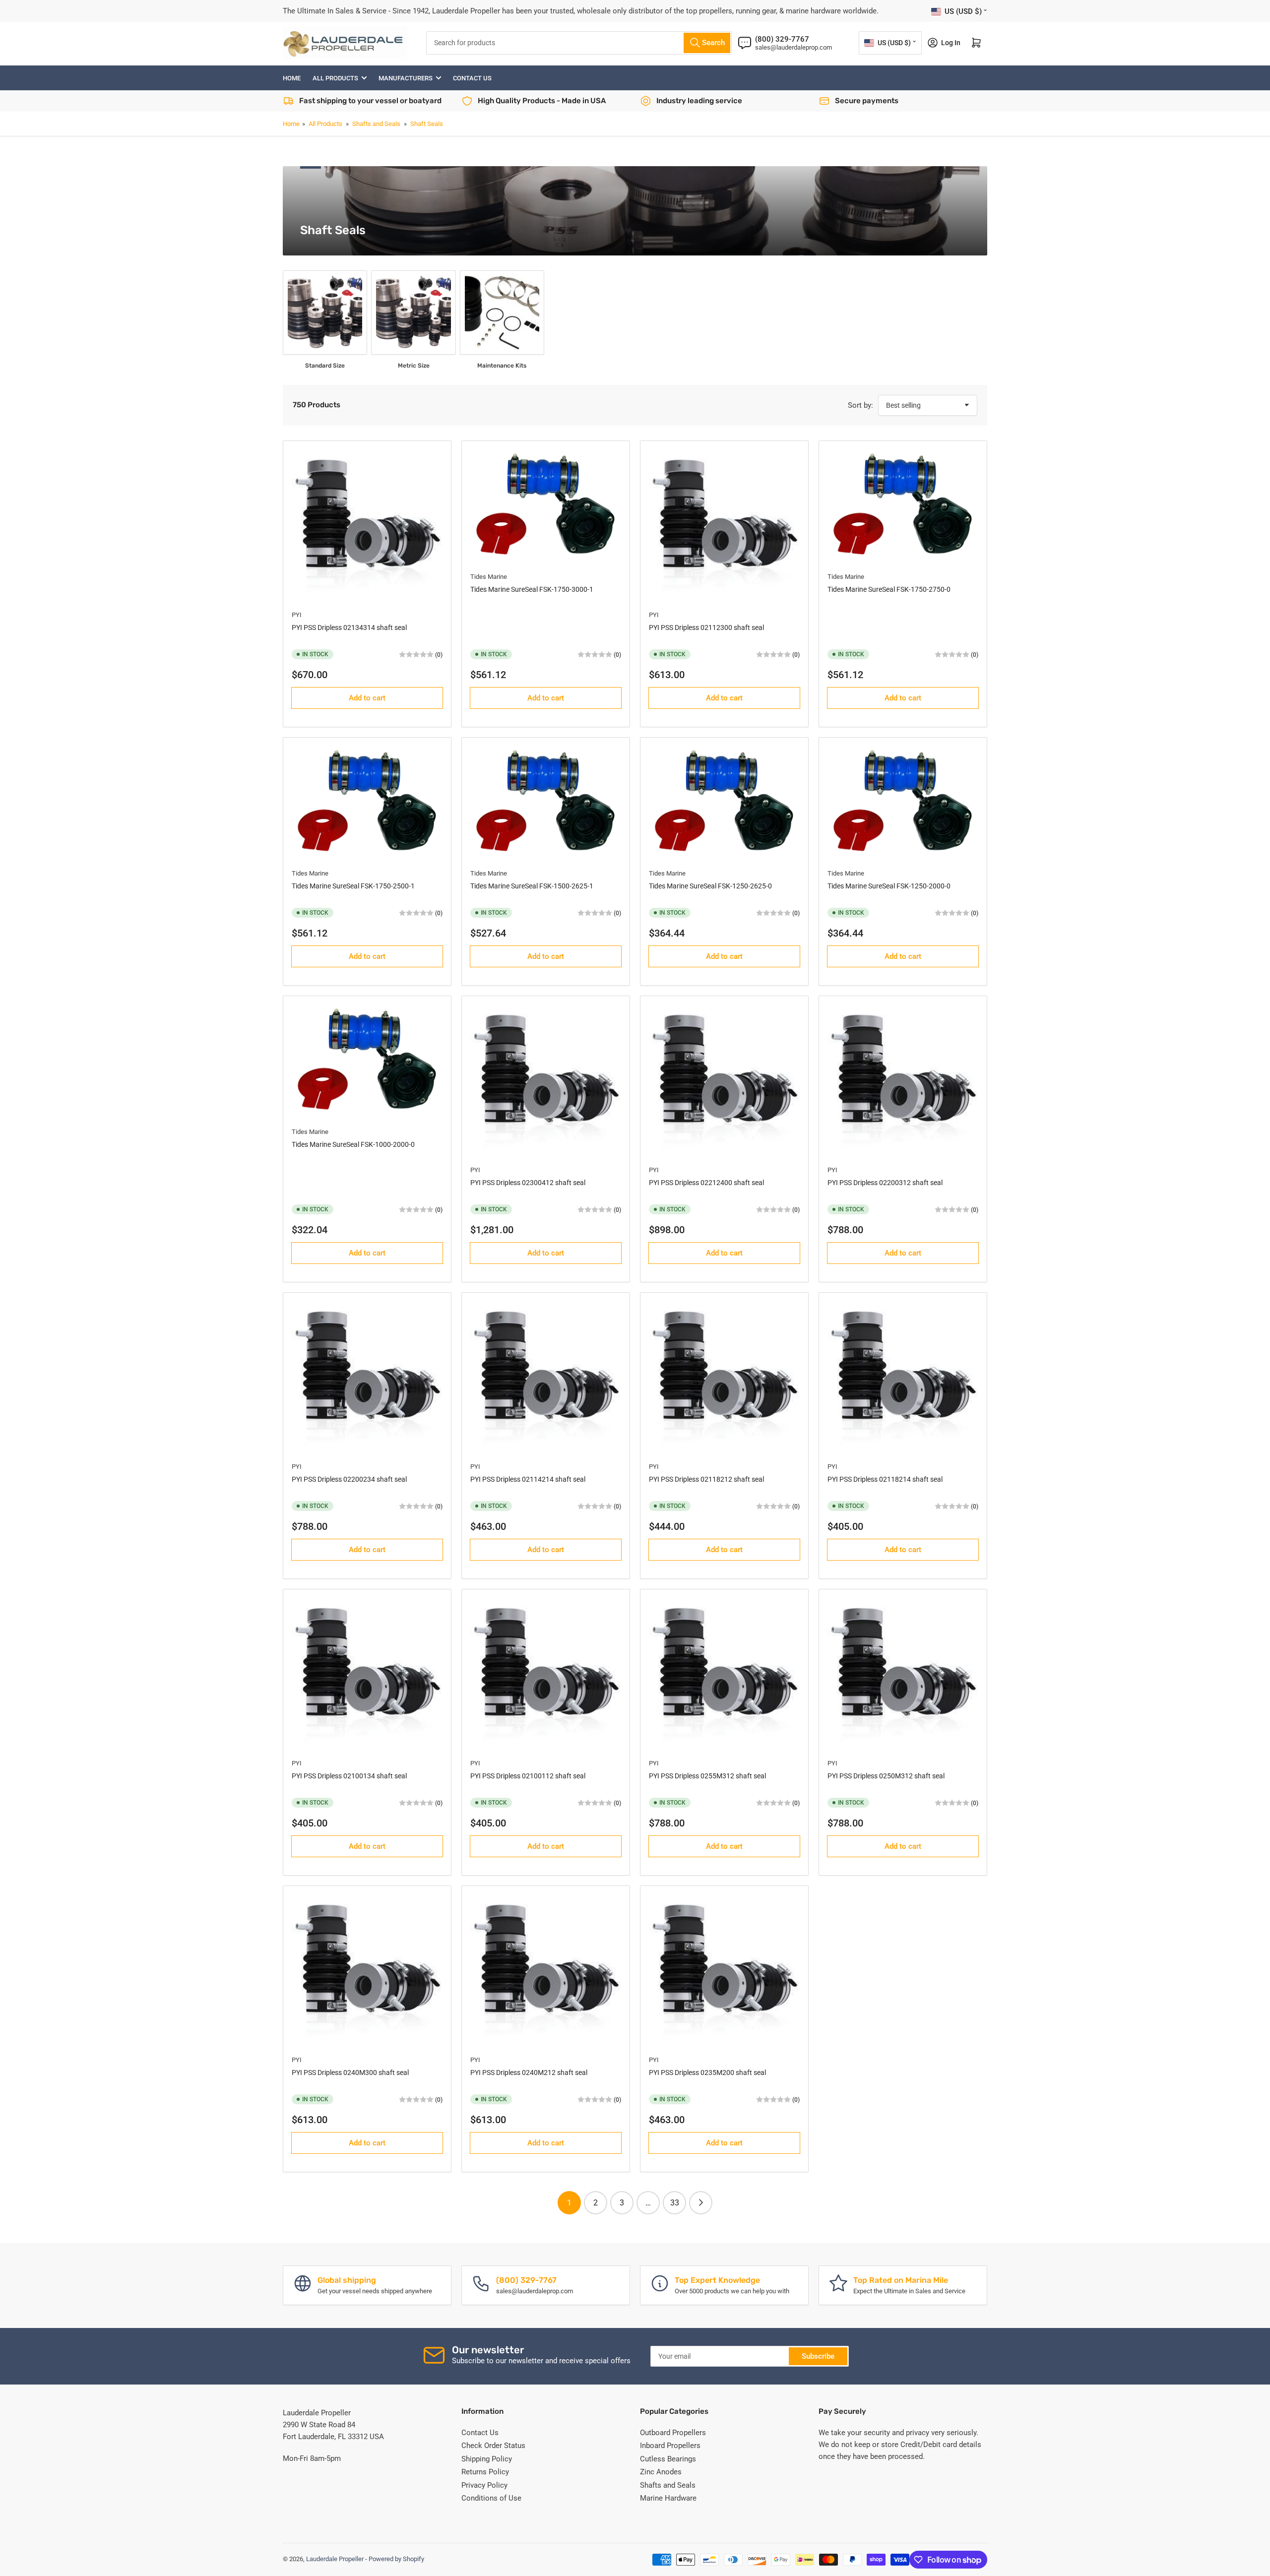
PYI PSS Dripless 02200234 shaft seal (349, 1479)
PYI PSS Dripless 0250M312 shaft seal (886, 1776)
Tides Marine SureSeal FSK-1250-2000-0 (889, 886)
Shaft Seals (427, 124)
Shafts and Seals (376, 124)
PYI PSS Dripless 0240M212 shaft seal (529, 2073)
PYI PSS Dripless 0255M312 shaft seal (707, 1776)
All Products (335, 78)
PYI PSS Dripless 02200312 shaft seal (885, 1183)
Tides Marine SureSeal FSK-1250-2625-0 (710, 886)
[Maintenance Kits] (502, 313)
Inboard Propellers (670, 2446)
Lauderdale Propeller (335, 2559)
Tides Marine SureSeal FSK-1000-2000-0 (353, 1144)
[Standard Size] (325, 313)
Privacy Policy (484, 2485)
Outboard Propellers (673, 2433)
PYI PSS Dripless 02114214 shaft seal (528, 1479)
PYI (297, 615)
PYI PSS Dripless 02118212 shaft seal (706, 1479)
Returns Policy (485, 2472)
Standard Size (325, 366)
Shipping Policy (487, 2459)
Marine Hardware (668, 2498)
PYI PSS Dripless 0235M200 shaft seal (707, 2073)
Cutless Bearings (668, 2459)
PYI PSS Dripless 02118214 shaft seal (885, 1479)
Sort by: (860, 405)
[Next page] (701, 2203)
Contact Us (472, 78)
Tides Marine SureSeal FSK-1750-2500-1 (353, 886)
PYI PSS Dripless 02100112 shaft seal (528, 1776)
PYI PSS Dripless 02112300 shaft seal (706, 628)
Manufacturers (406, 78)
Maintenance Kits (502, 366)
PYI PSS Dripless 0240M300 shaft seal (350, 2073)
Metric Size (414, 366)
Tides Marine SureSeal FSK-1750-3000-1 (532, 589)
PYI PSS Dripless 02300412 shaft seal (528, 1183)
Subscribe (818, 2356)
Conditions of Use (491, 2498)
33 (675, 2203)
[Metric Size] (413, 313)
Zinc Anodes (661, 2472)
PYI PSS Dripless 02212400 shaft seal (706, 1183)
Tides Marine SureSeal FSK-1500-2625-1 (532, 886)
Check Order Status (493, 2446)
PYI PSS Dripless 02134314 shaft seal (349, 628)
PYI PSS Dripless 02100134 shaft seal (349, 1776)
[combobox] (579, 43)
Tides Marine (489, 577)
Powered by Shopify (396, 2559)
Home (292, 78)
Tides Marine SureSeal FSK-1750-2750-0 (889, 589)
